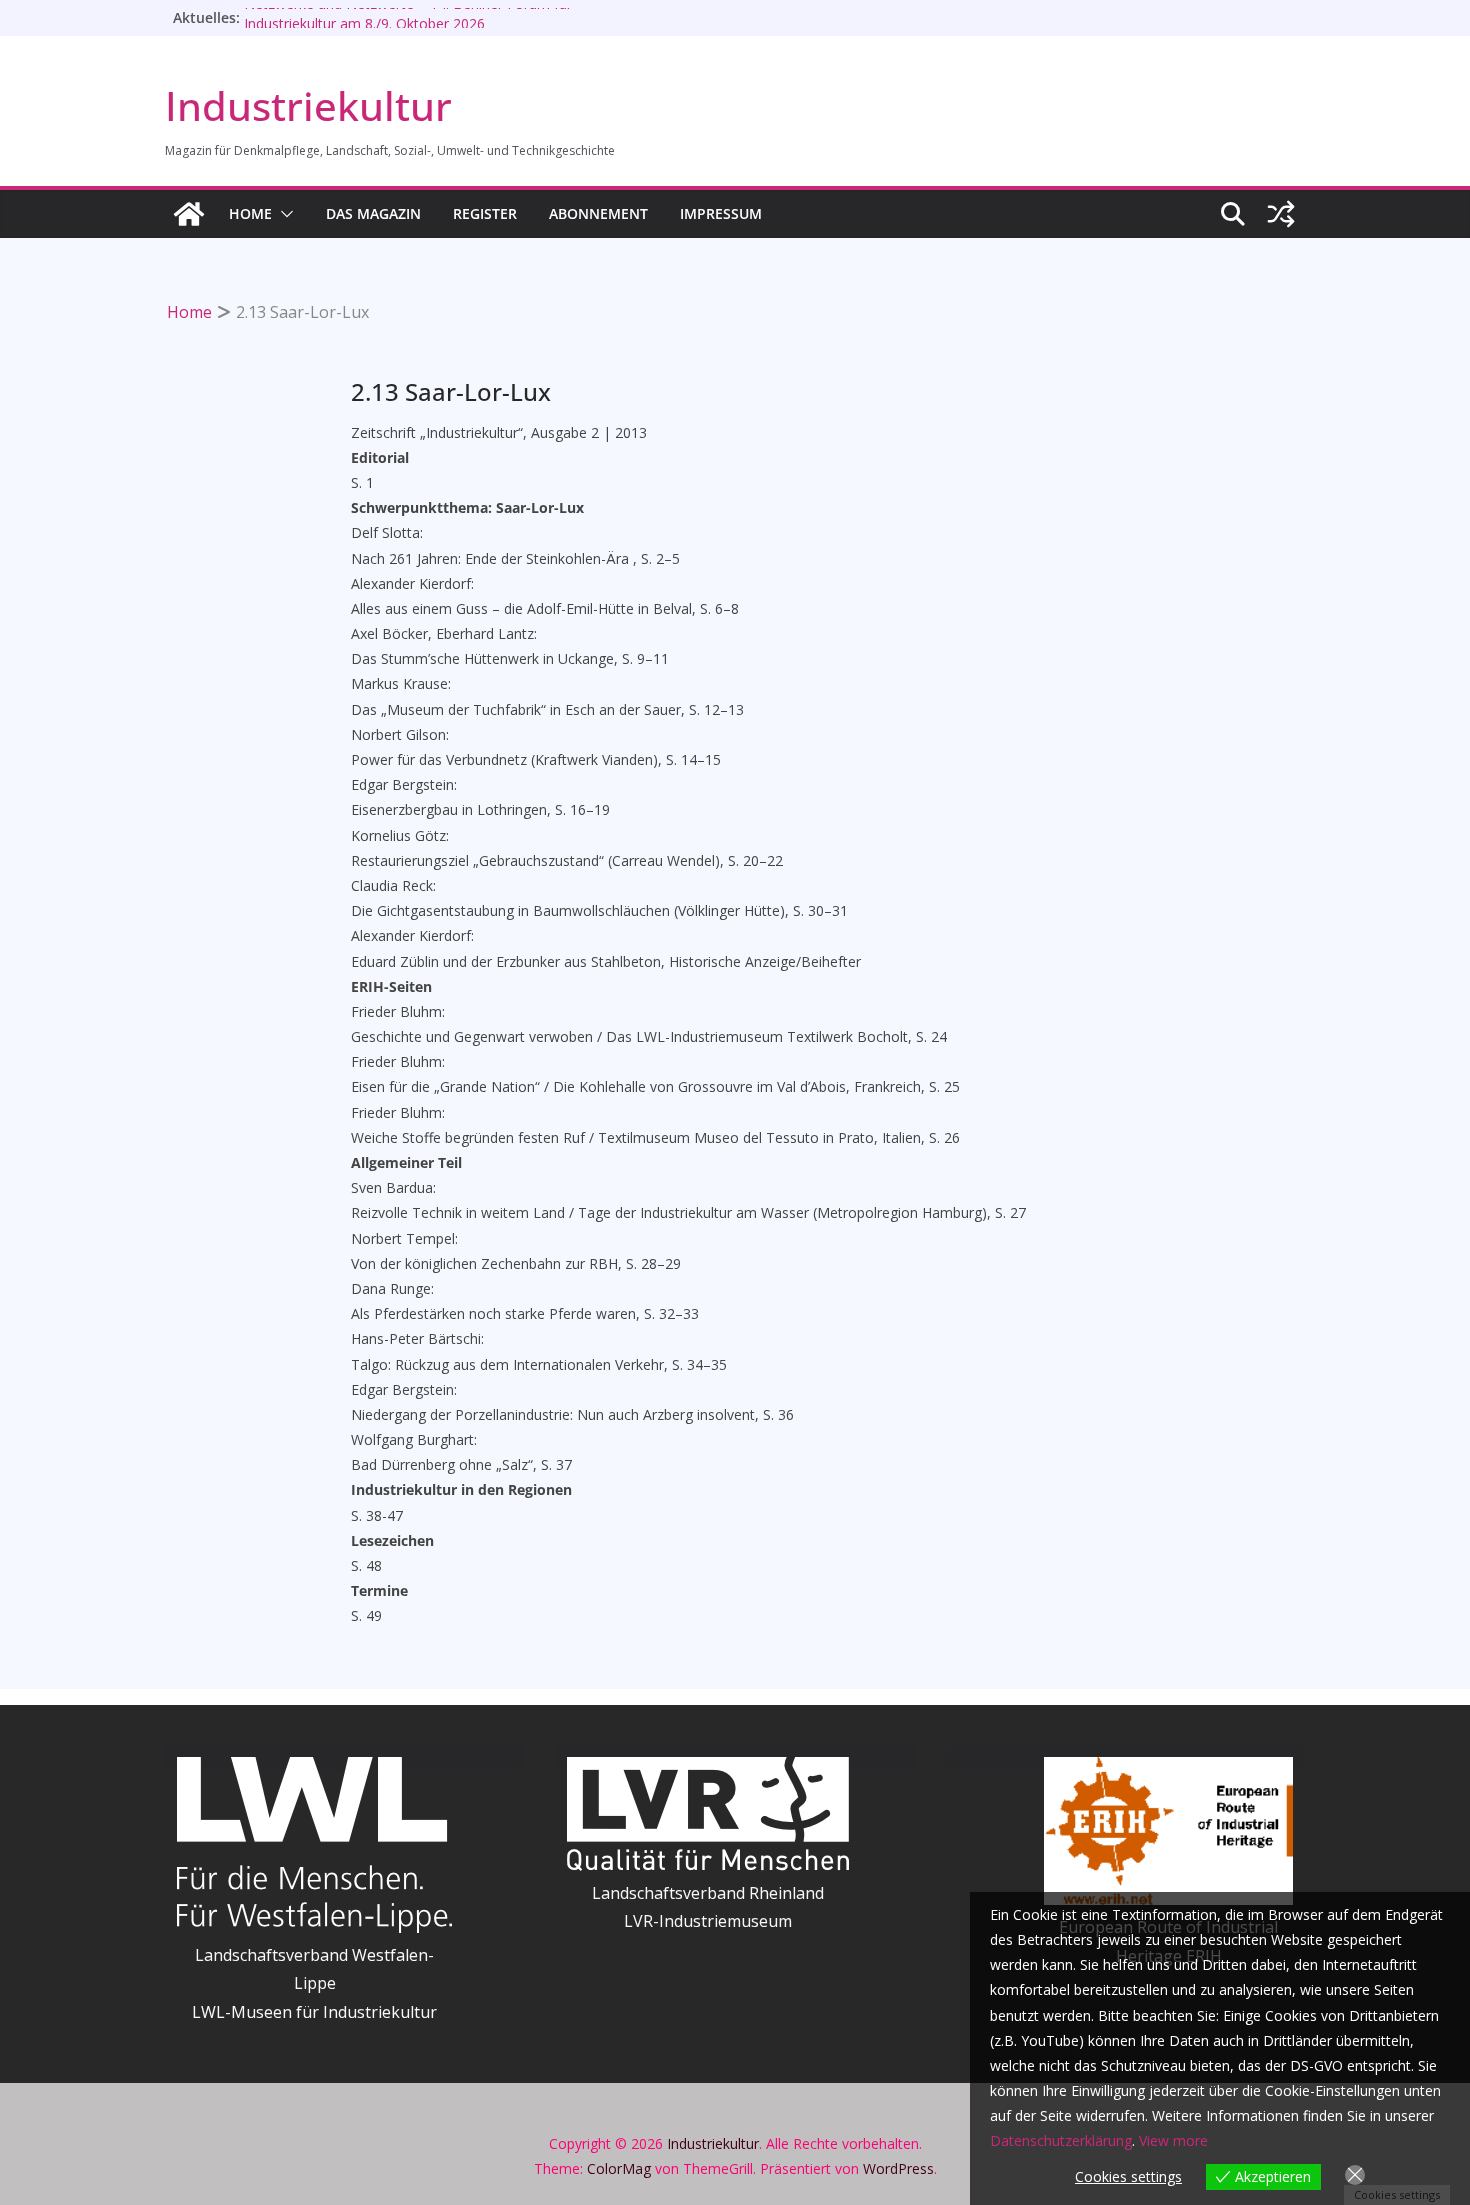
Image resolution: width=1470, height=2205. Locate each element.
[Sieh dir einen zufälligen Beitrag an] (1281, 214)
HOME (250, 213)
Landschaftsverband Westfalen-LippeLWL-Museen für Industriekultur (314, 1984)
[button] (283, 214)
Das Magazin (373, 213)
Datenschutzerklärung (1061, 2140)
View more (1173, 2140)
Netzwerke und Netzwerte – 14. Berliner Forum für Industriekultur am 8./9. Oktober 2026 (408, 26)
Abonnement (598, 213)
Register (485, 213)
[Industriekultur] (189, 214)
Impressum (721, 213)
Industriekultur (308, 105)
